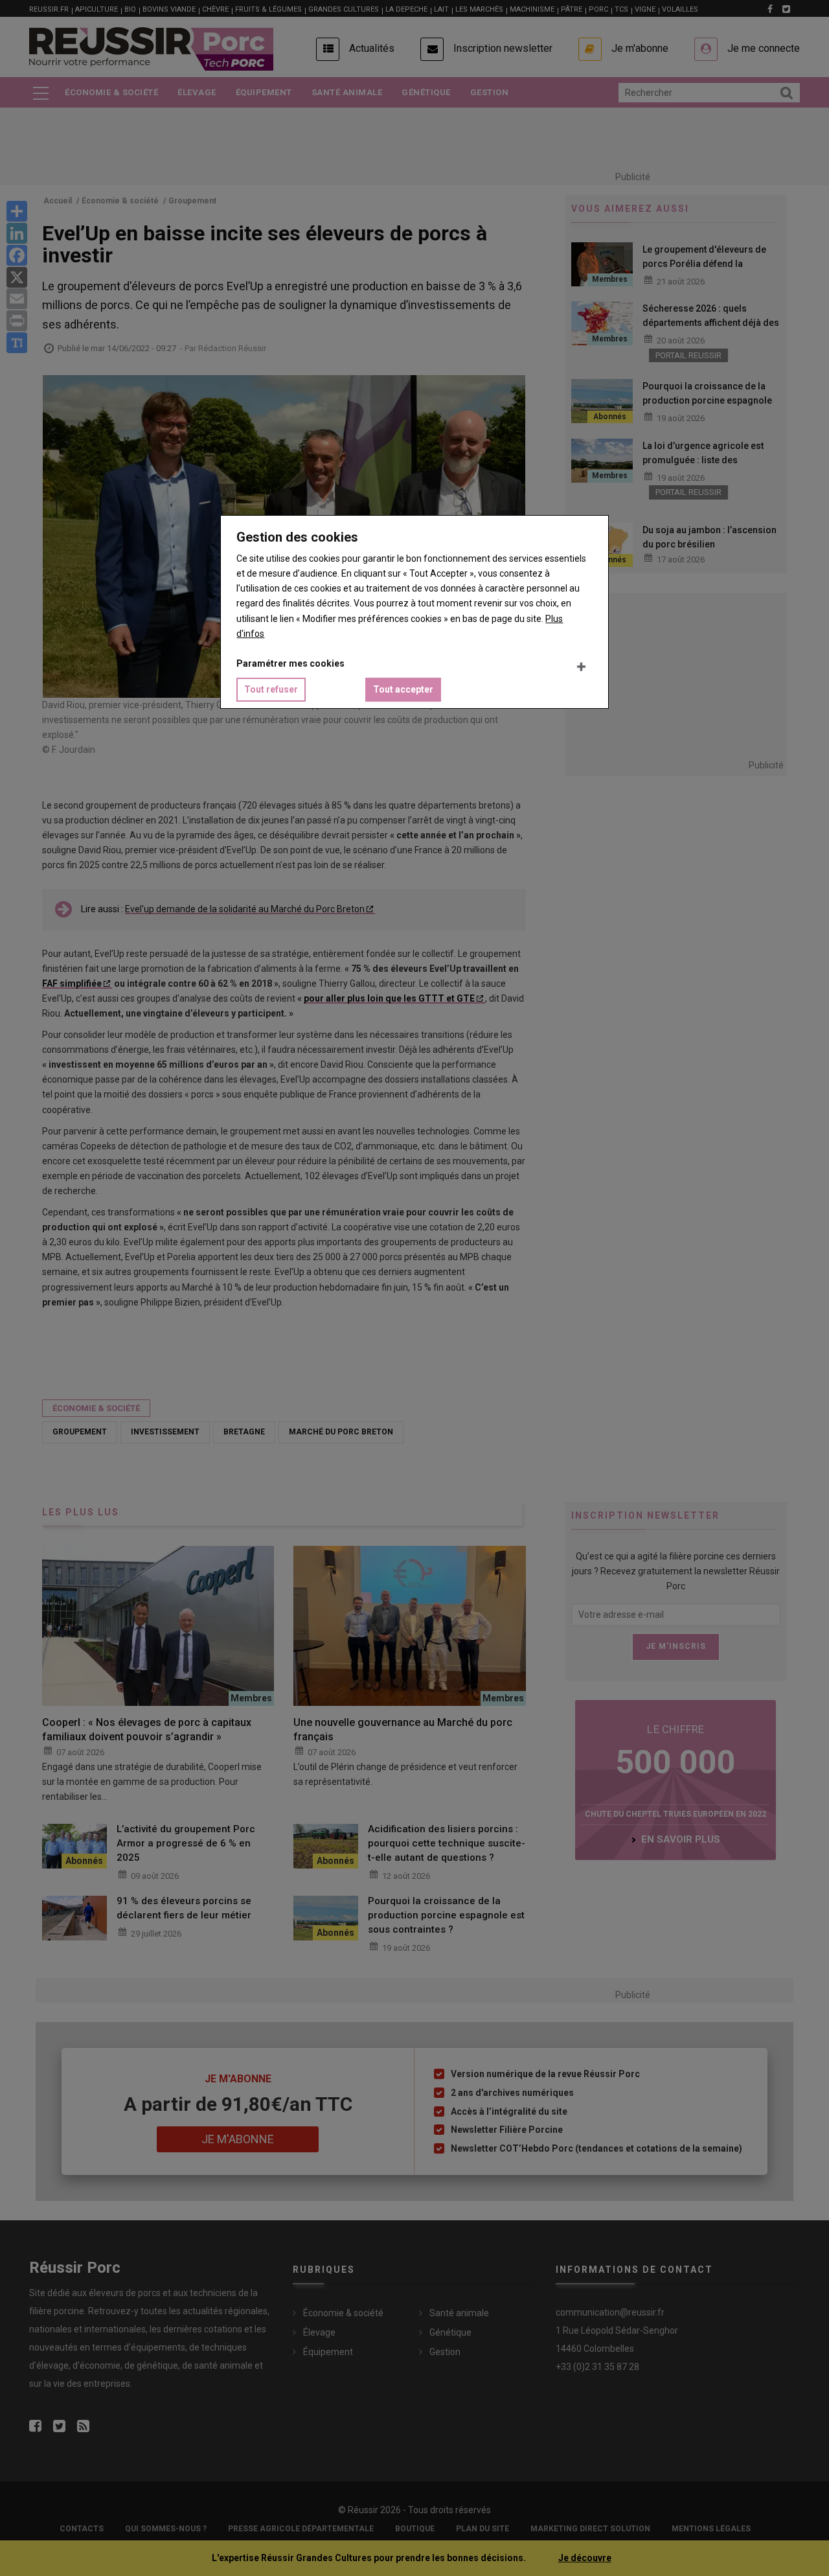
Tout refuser (271, 689)
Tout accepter (403, 689)
